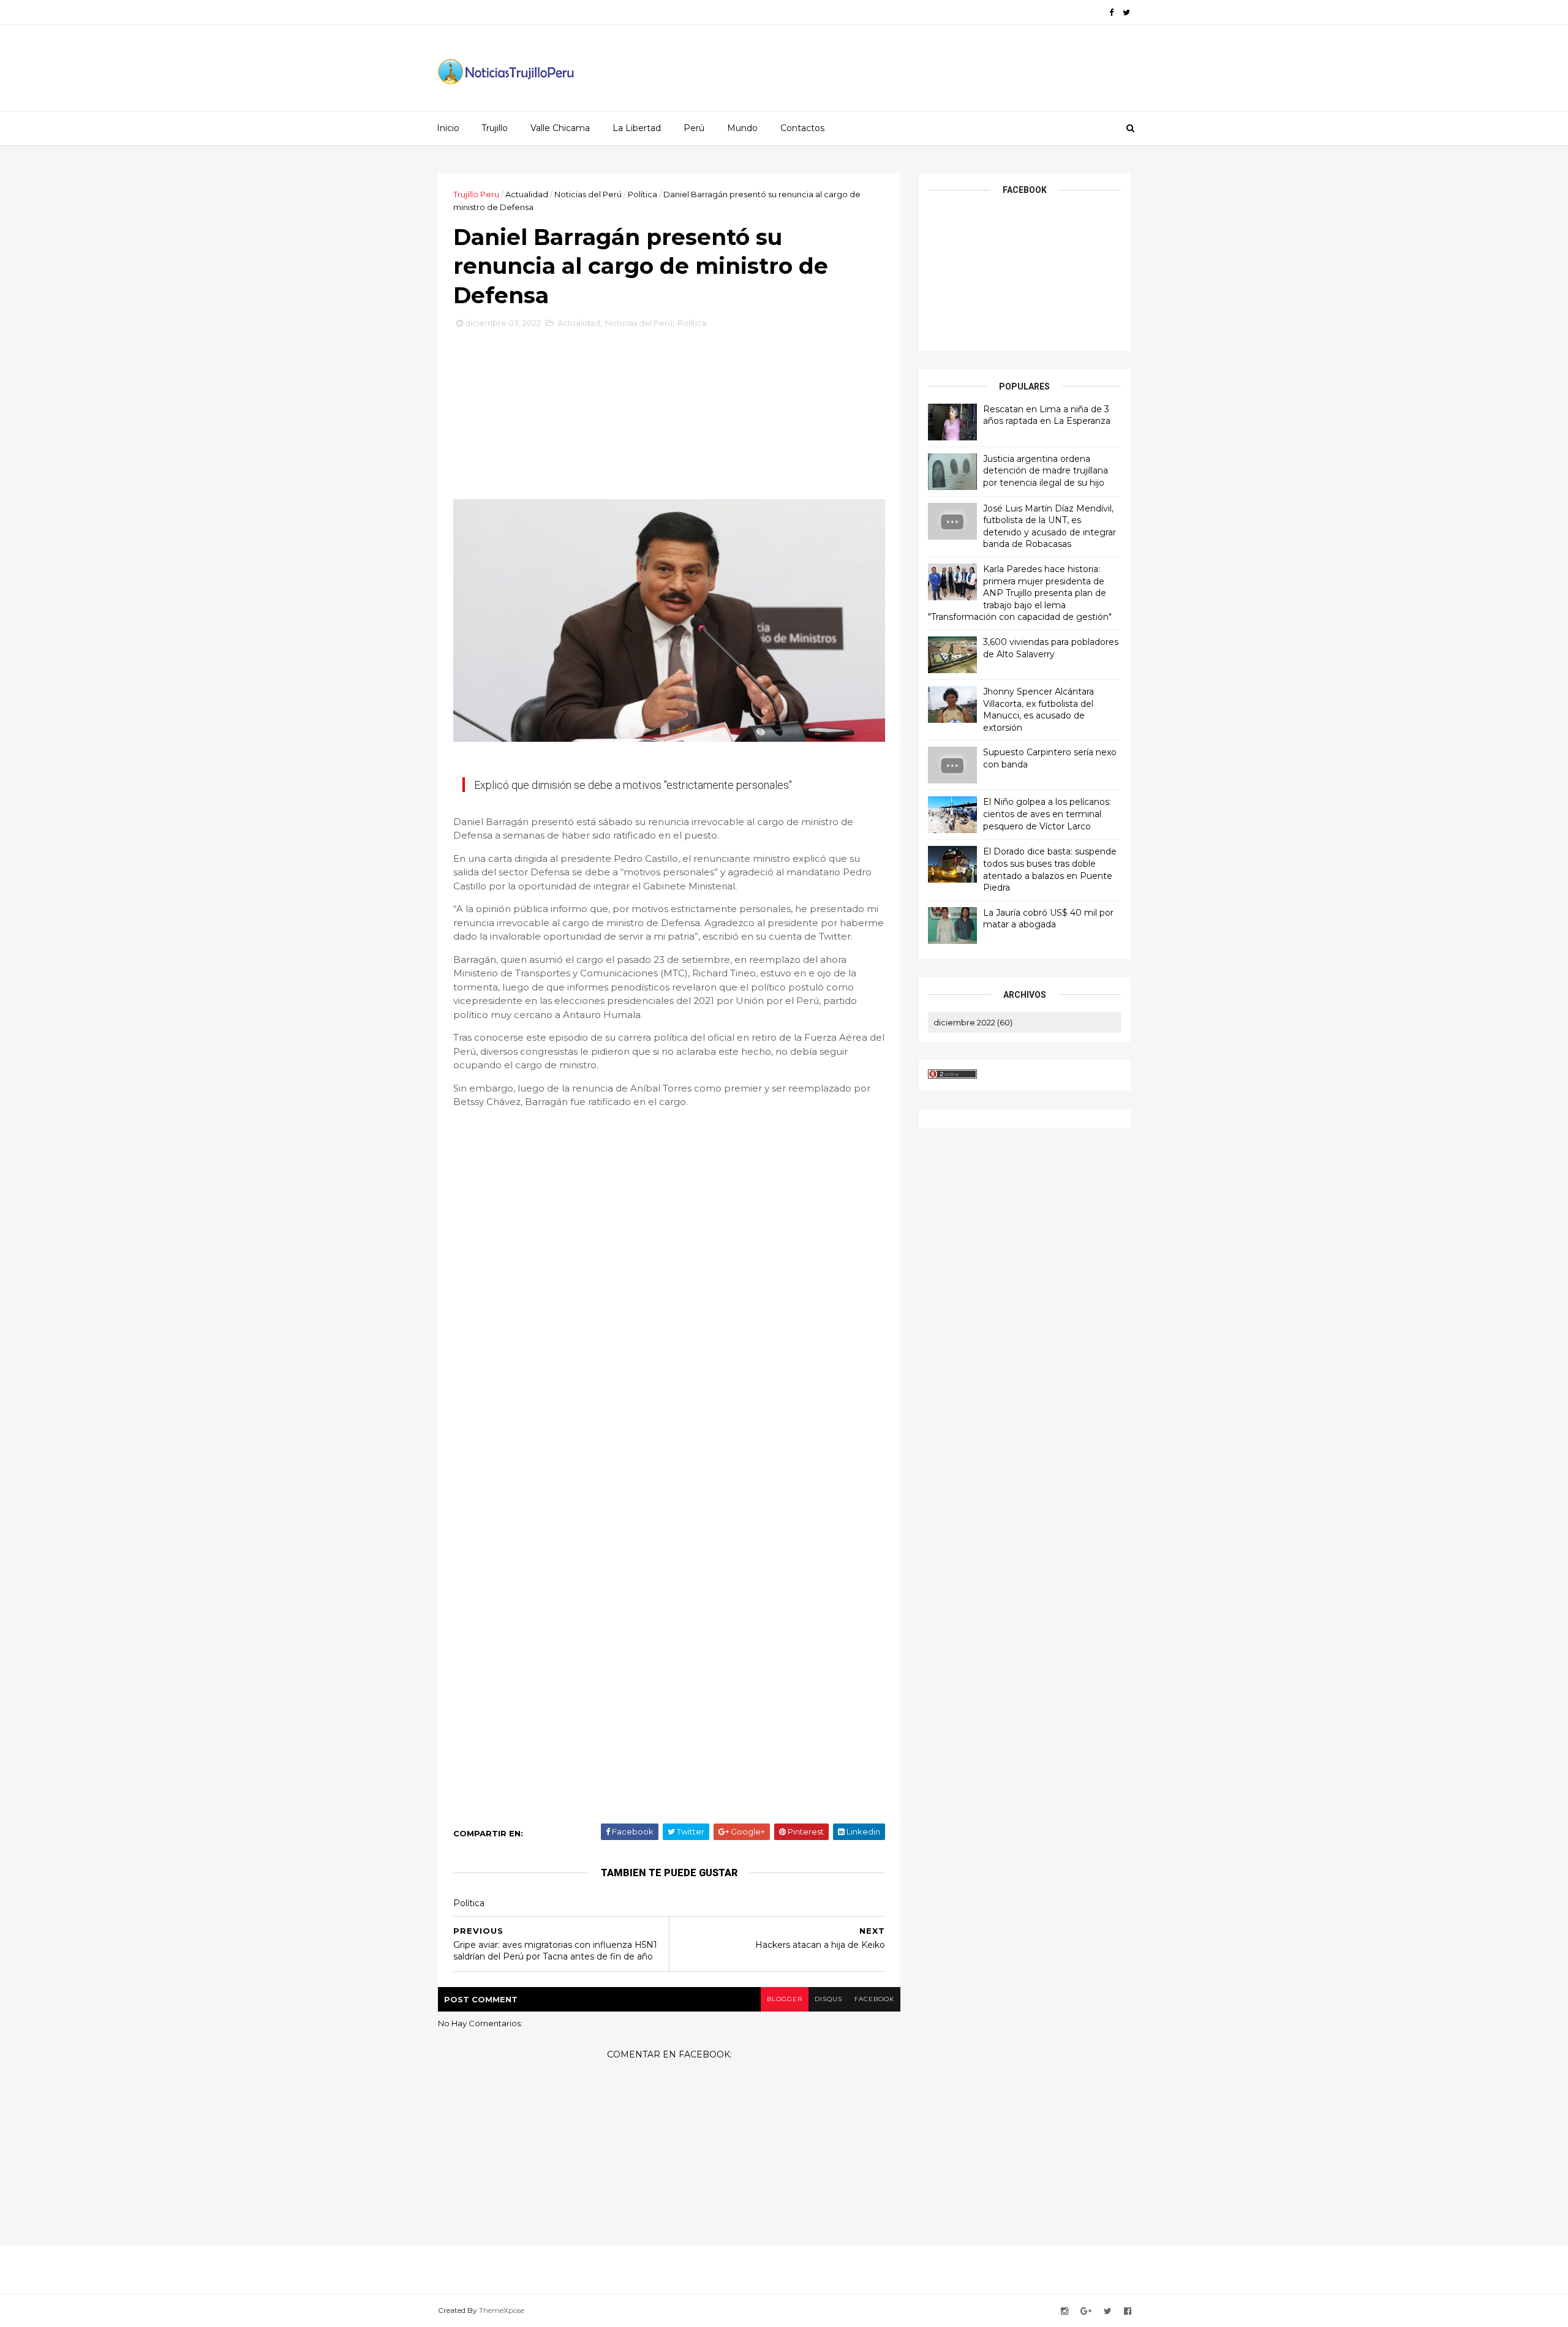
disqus (828, 1999)
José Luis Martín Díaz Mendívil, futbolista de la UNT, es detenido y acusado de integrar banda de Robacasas (1050, 526)
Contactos (802, 128)
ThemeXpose (502, 2310)
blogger (785, 1999)
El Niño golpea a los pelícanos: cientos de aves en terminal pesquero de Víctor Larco (1047, 814)
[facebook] (1111, 13)
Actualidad (527, 194)
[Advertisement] (669, 418)
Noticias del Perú (588, 194)
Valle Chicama (560, 128)
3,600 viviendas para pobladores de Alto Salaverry (1051, 648)
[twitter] (1126, 13)
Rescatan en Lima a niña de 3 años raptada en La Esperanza (1047, 415)
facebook (874, 1999)
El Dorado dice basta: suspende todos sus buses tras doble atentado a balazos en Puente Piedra (1050, 869)
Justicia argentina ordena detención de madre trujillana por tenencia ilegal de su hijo (1046, 471)
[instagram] (1065, 2311)
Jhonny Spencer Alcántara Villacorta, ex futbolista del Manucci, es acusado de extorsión (1038, 710)
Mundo (742, 128)
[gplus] (1086, 2311)
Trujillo (495, 128)
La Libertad (637, 128)
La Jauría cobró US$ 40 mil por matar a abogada (1048, 919)
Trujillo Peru (476, 194)
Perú (694, 128)
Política (643, 194)
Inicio (448, 128)
